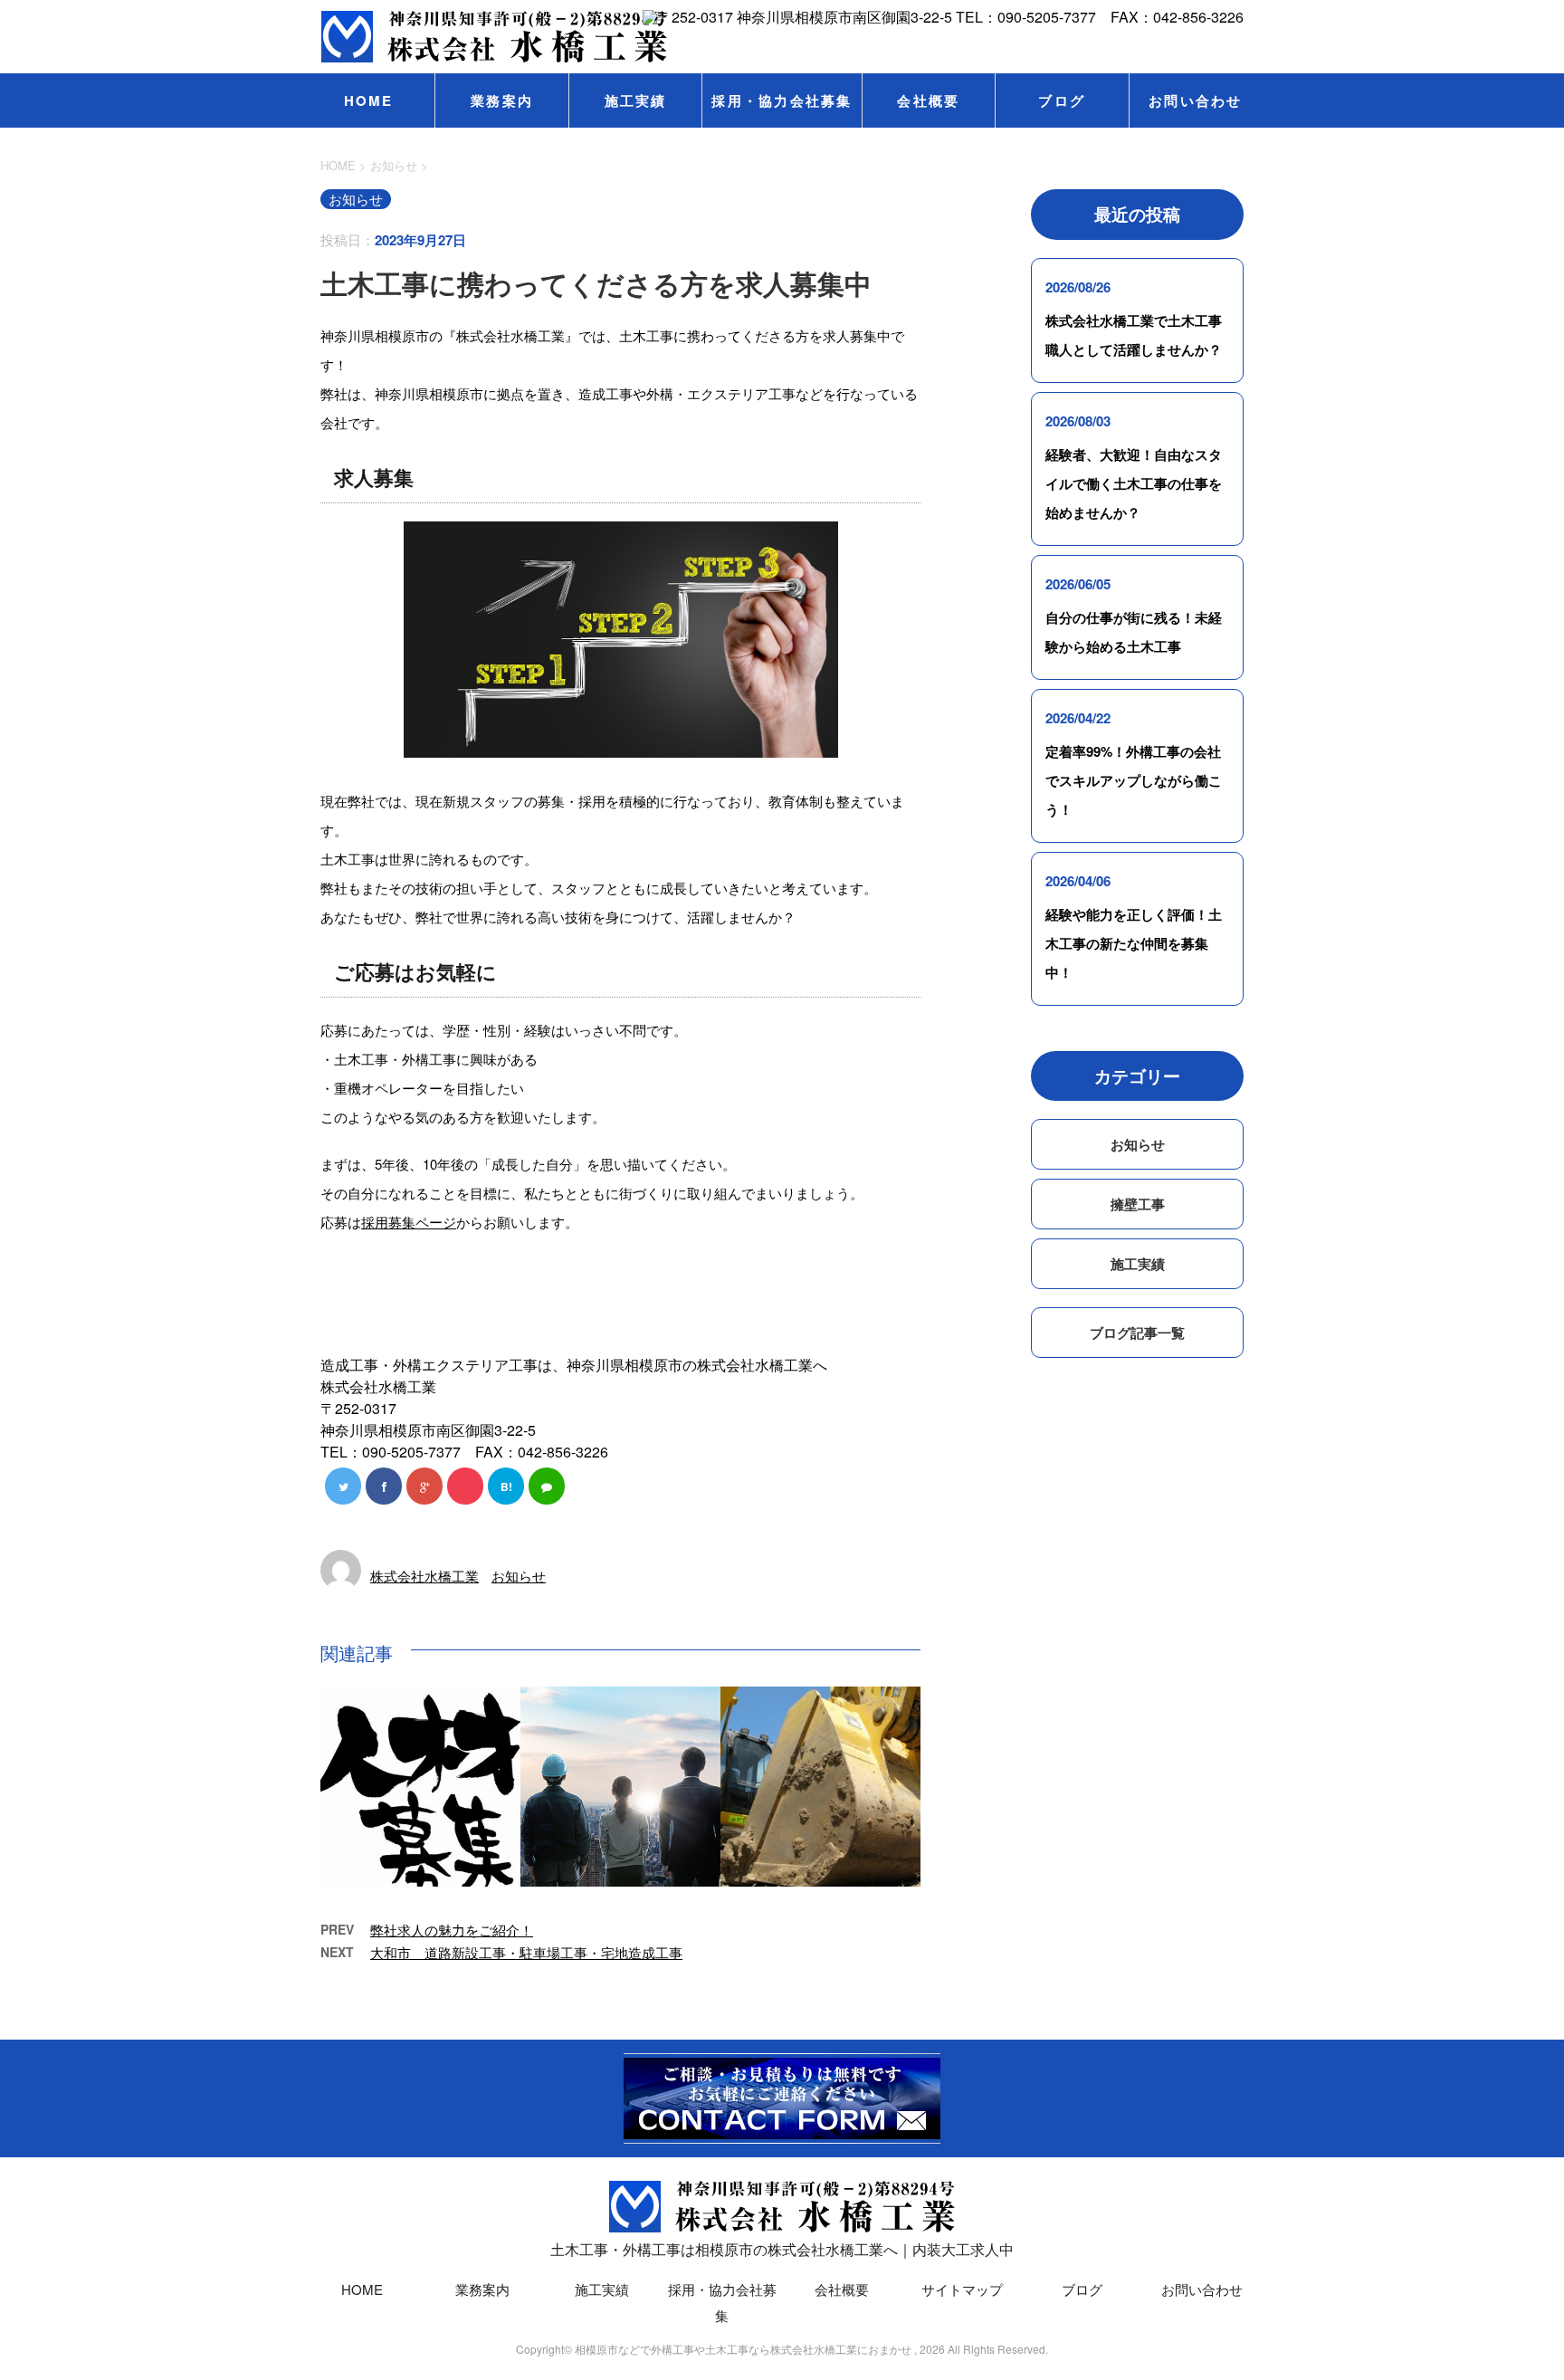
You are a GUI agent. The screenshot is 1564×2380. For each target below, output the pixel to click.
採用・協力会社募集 (782, 100)
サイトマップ (962, 2289)
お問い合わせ (1196, 100)
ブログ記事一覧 (1137, 1333)
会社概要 (928, 100)
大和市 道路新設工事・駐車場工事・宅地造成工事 (526, 1952)
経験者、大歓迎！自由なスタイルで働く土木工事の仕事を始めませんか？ (1134, 483)
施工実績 (636, 100)
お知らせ (519, 1576)
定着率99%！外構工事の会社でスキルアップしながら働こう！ (1134, 780)
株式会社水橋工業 (424, 1576)
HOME (369, 100)
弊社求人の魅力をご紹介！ (452, 1930)
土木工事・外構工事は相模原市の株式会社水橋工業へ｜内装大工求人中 (782, 2249)
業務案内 (502, 100)
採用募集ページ (409, 1222)
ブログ (1062, 100)
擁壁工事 (1138, 1204)
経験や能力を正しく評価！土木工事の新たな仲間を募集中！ (1134, 943)
